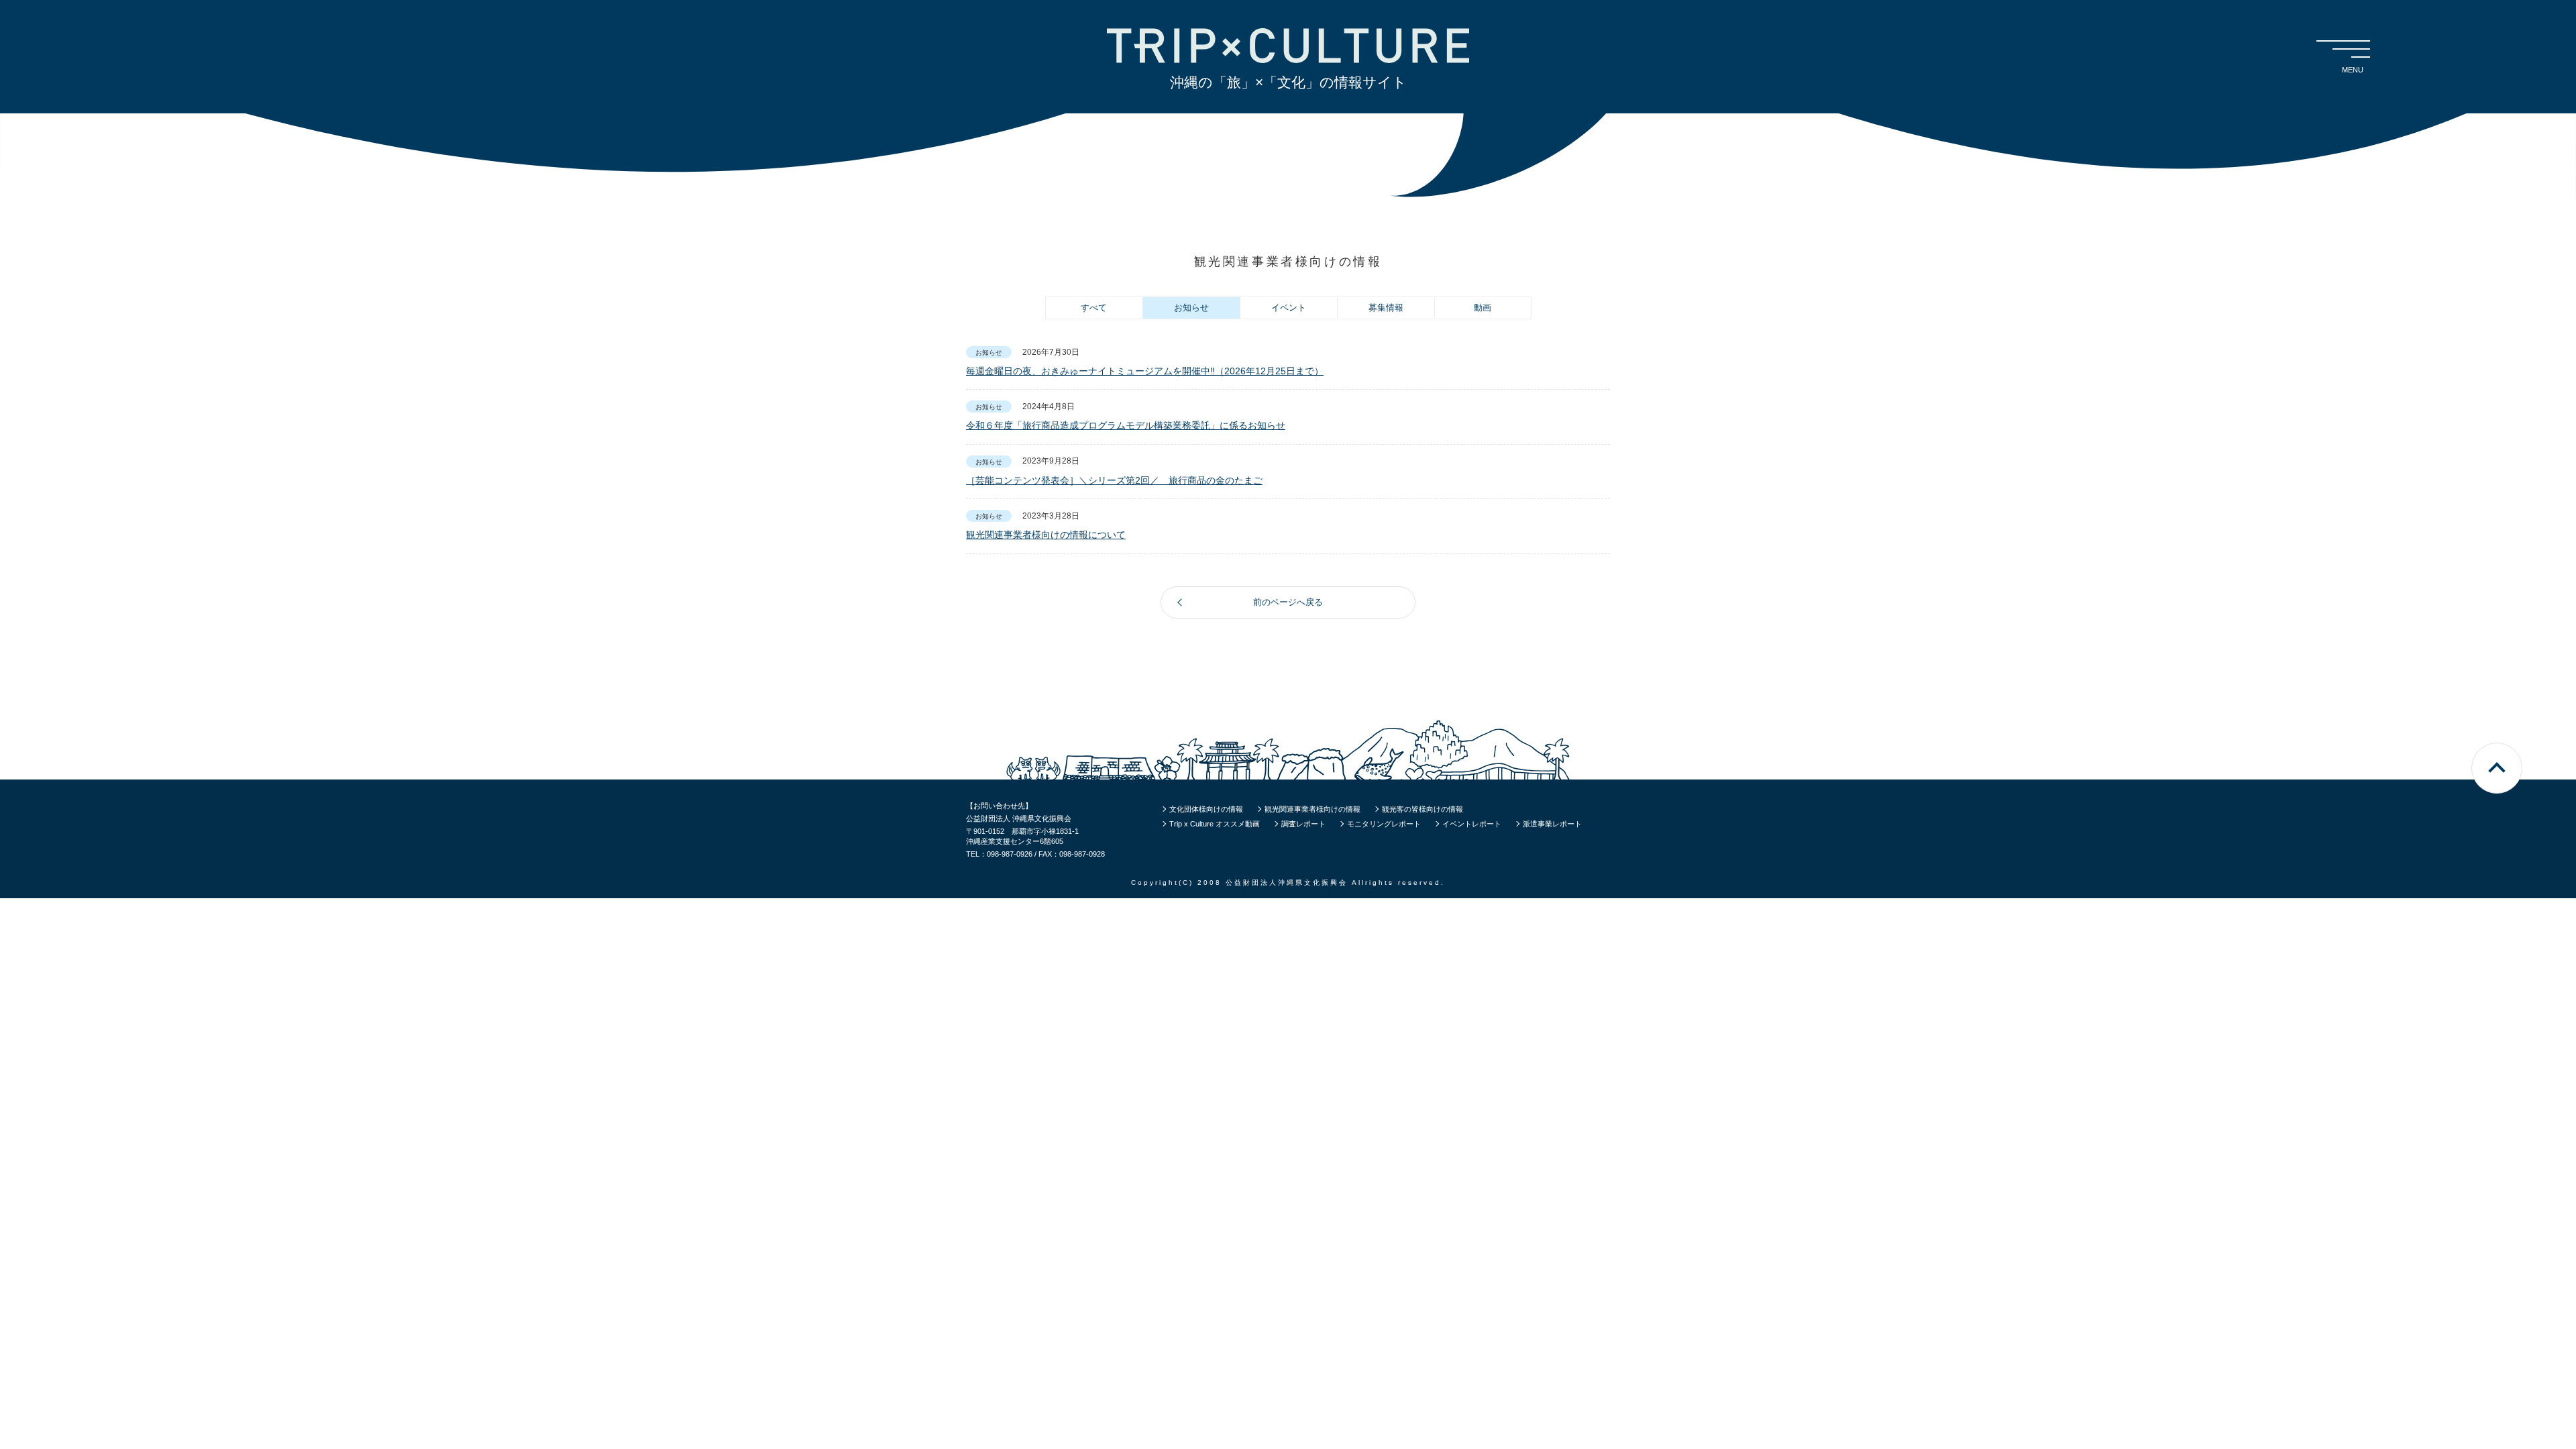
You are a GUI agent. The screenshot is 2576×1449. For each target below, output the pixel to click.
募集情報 (1386, 308)
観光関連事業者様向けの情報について (1046, 535)
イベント (1289, 308)
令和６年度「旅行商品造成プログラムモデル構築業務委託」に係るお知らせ (1126, 425)
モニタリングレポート (1384, 824)
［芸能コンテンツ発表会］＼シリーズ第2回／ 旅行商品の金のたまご (1114, 480)
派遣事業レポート (1552, 824)
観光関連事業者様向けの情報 (1312, 809)
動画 (1483, 308)
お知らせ (1191, 308)
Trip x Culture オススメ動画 (1215, 824)
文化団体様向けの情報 (1206, 809)
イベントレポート (1472, 824)
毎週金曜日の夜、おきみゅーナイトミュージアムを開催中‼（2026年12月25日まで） (1145, 371)
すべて (1094, 308)
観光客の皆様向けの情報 (1423, 809)
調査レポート (1303, 824)
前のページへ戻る (1288, 602)
